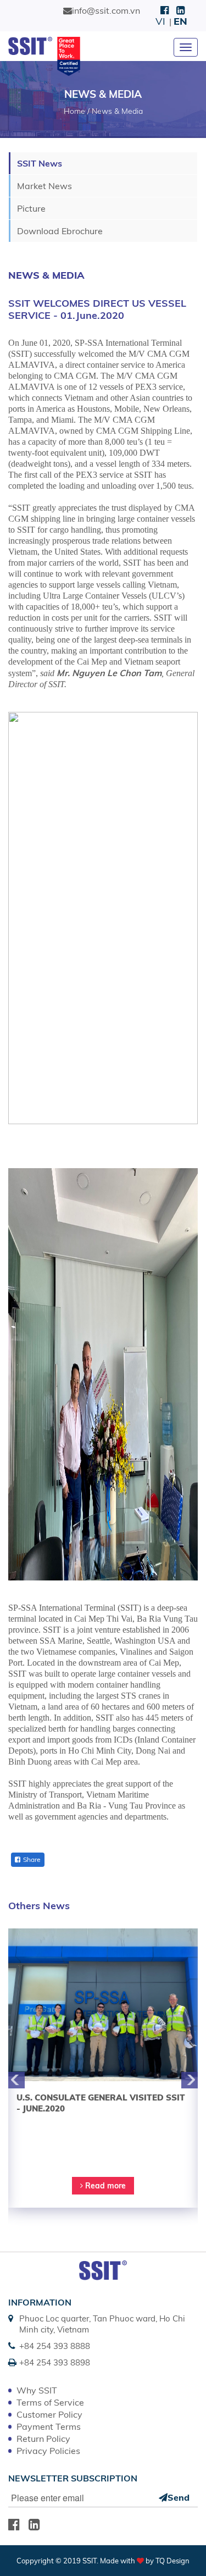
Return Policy (43, 2439)
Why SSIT (37, 2390)
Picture (31, 208)
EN (180, 21)
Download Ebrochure (60, 231)
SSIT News (40, 163)
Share (32, 1859)
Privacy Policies (48, 2451)
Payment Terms (49, 2426)
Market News (44, 186)
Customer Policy (49, 2414)
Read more (104, 2186)
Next (190, 2080)
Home (74, 111)
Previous (16, 2080)
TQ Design (172, 2561)
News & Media (117, 111)
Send (179, 2497)
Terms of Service (50, 2402)
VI (160, 21)
